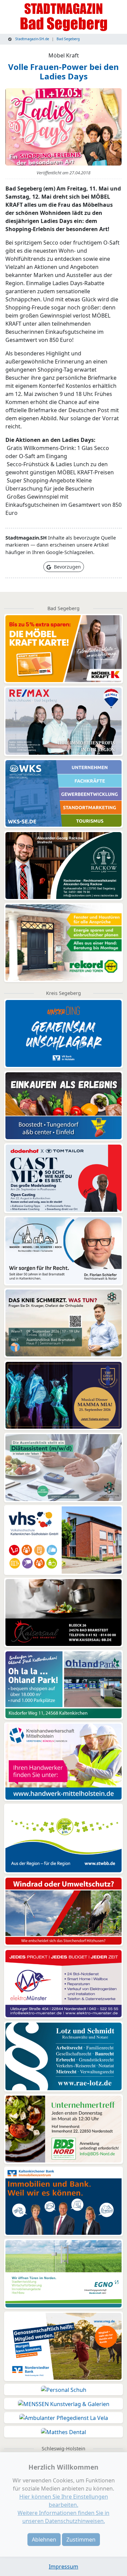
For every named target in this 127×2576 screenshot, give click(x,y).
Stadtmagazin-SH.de (32, 39)
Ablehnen (44, 2540)
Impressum (63, 2567)
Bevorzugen (67, 567)
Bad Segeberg (68, 39)
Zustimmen (81, 2540)
